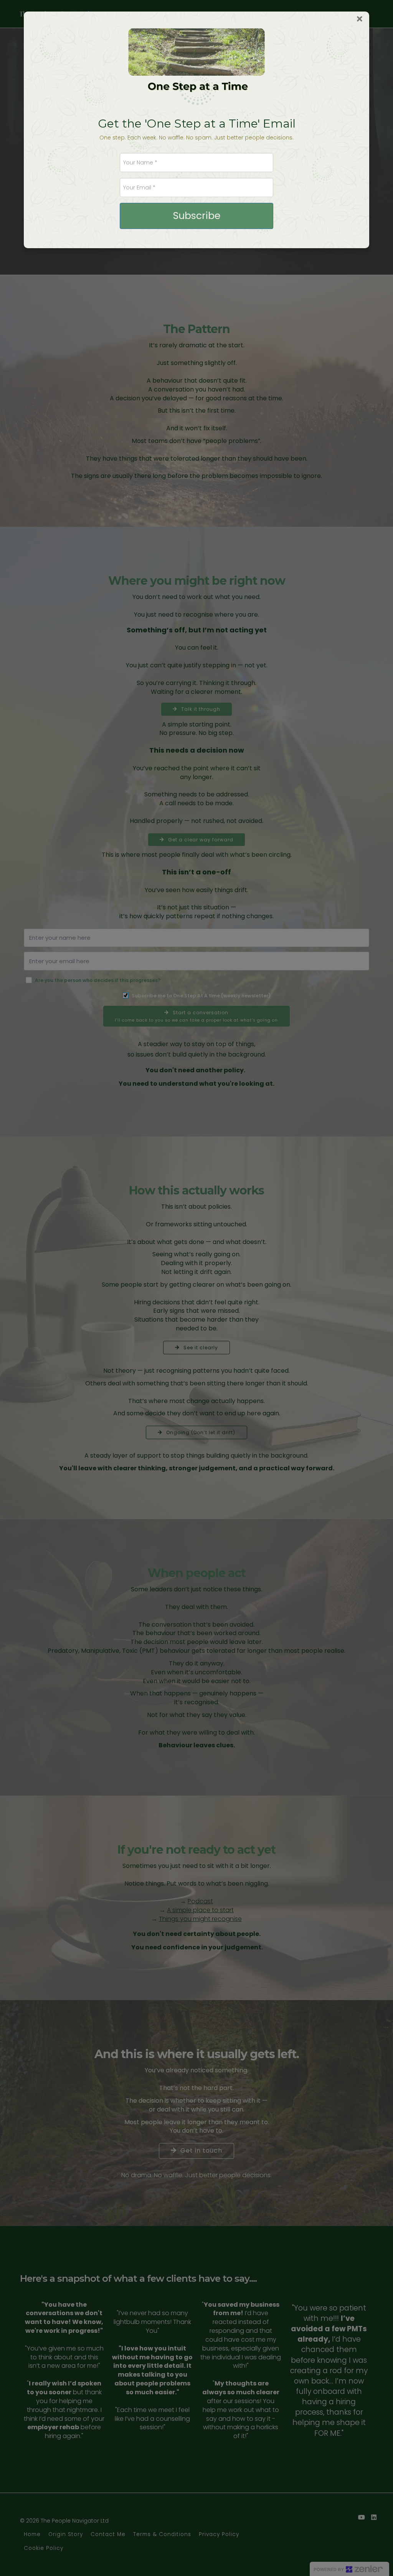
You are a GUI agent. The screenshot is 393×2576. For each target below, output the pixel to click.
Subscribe (197, 216)
